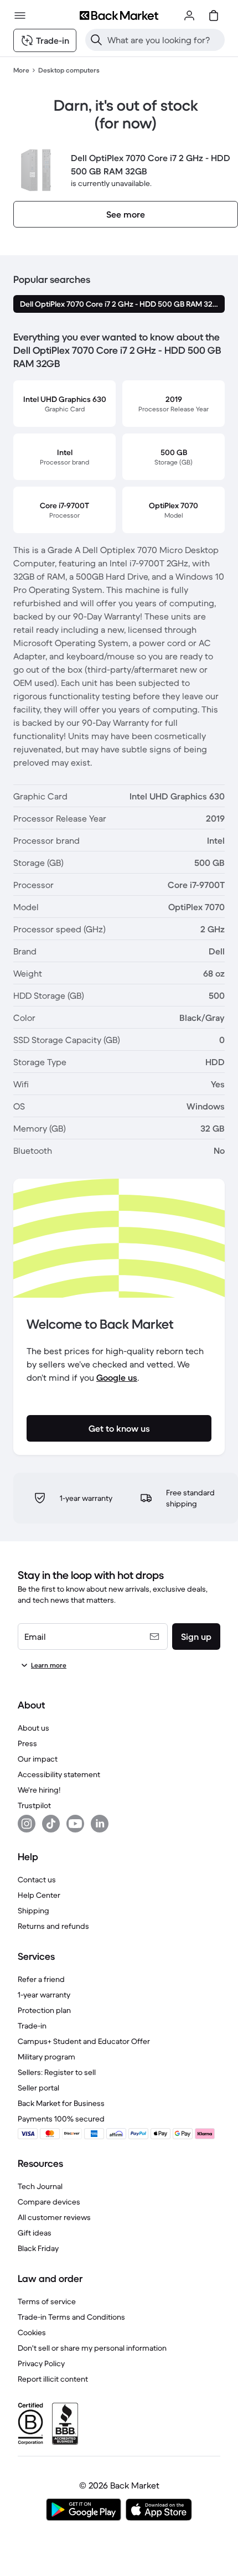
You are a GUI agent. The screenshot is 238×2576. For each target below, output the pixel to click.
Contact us (37, 1880)
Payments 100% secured (61, 2119)
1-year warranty (44, 1995)
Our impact (38, 1759)
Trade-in (32, 2026)
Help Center (39, 1895)
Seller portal (38, 2088)
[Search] (96, 40)
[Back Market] (119, 16)
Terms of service (47, 2301)
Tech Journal (40, 2186)
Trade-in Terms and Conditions (71, 2317)
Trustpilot (34, 1805)
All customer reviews (54, 2217)
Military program (46, 2057)
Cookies (32, 2332)
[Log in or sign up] (189, 16)
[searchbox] (164, 40)
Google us (117, 1377)
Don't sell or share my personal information (92, 2348)
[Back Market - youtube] (75, 1824)
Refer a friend (41, 1979)
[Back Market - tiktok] (51, 1824)
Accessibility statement (59, 1774)
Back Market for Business (61, 2103)
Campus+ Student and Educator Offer (84, 2041)
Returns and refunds (53, 1926)
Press (27, 1743)
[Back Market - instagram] (27, 1824)
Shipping (33, 1911)
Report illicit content (53, 2379)
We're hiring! (39, 1790)
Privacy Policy (41, 2363)
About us (33, 1728)
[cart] (214, 16)
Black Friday (38, 2248)
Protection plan (44, 2010)
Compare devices (49, 2202)
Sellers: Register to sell (57, 2072)
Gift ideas (35, 2233)
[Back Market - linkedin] (100, 1824)
